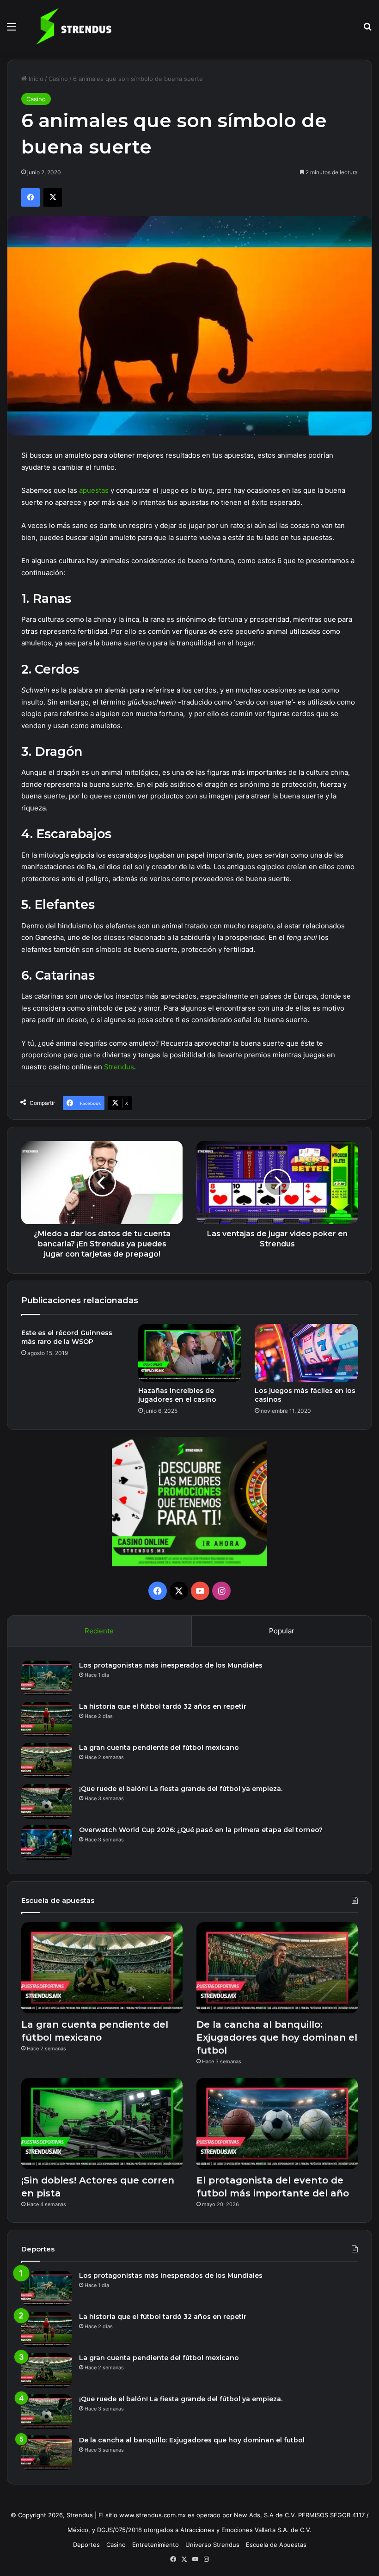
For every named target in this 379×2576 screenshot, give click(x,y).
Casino (58, 79)
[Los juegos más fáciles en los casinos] (306, 1353)
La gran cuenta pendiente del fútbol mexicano (159, 1748)
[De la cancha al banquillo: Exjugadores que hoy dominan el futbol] (277, 1968)
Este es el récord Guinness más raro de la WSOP (67, 1337)
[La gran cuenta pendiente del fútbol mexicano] (47, 1760)
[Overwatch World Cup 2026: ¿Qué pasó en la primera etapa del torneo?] (47, 1843)
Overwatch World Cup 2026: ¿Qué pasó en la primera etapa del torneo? (202, 1830)
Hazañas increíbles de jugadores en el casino (177, 1395)
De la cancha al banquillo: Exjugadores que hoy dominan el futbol (277, 2037)
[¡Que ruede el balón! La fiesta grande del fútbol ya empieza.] (47, 1801)
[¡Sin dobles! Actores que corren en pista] (102, 2124)
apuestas (94, 490)
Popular (282, 1631)
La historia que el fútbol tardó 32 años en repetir (163, 1706)
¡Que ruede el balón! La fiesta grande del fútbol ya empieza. (181, 1789)
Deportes (86, 2545)
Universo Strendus (212, 2545)
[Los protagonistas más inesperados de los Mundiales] (47, 1678)
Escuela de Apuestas (276, 2545)
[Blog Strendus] (73, 26)
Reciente (99, 1631)
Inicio (35, 79)
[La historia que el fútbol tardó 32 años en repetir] (47, 1719)
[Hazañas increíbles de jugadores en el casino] (190, 1353)
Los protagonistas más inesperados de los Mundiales (171, 1665)
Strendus (119, 1067)
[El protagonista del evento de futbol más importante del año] (277, 2124)
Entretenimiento (156, 2545)
